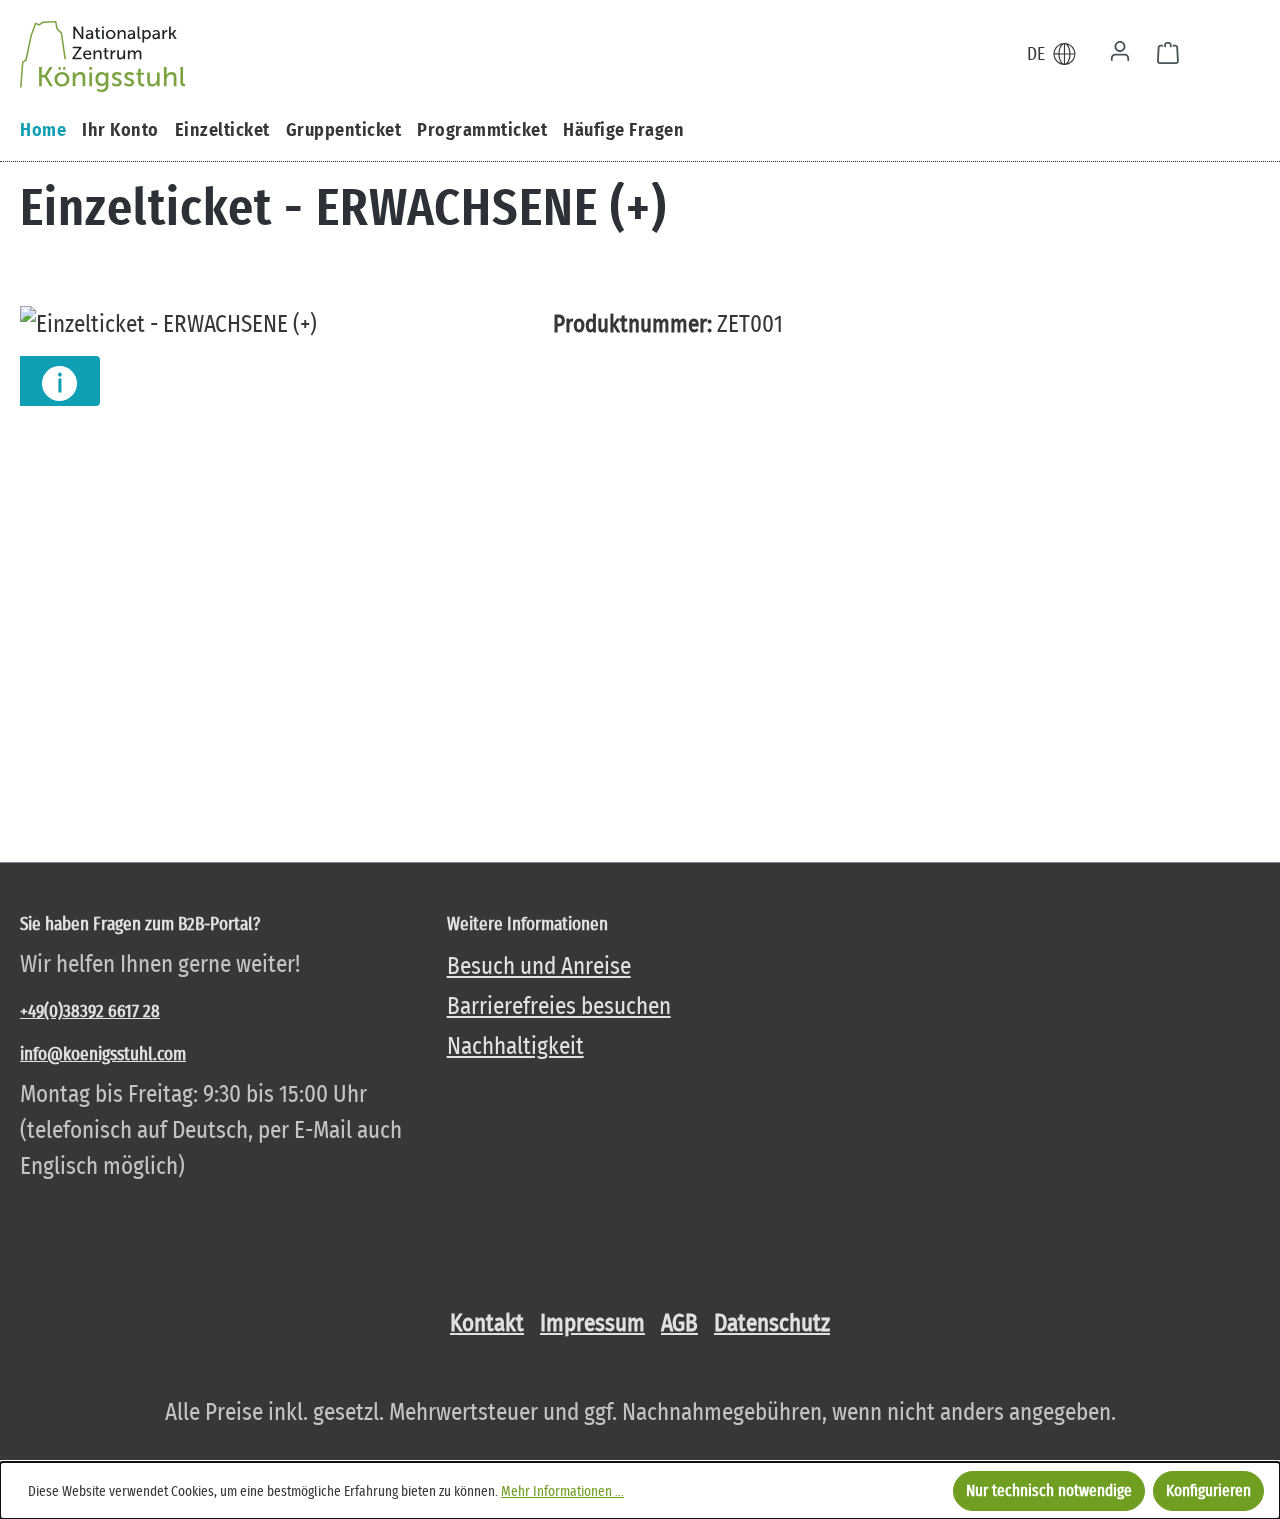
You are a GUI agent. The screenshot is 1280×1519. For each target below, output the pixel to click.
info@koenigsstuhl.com (103, 1054)
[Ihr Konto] (1120, 53)
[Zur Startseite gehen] (102, 50)
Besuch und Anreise (539, 966)
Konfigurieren (1208, 1490)
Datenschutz (772, 1323)
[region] (266, 521)
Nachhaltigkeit (515, 1046)
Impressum (592, 1323)
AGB (679, 1323)
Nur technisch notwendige (1049, 1490)
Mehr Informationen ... (562, 1491)
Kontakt (487, 1323)
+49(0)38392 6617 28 (90, 1011)
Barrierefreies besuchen (559, 1006)
